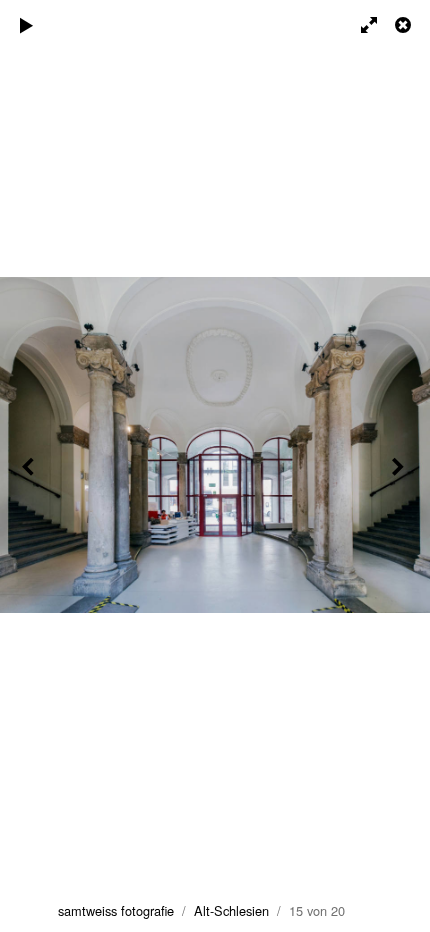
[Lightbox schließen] (405, 25)
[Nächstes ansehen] (400, 466)
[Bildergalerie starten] (27, 25)
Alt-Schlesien (231, 910)
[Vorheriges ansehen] (30, 466)
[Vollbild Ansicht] (360, 25)
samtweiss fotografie (116, 910)
